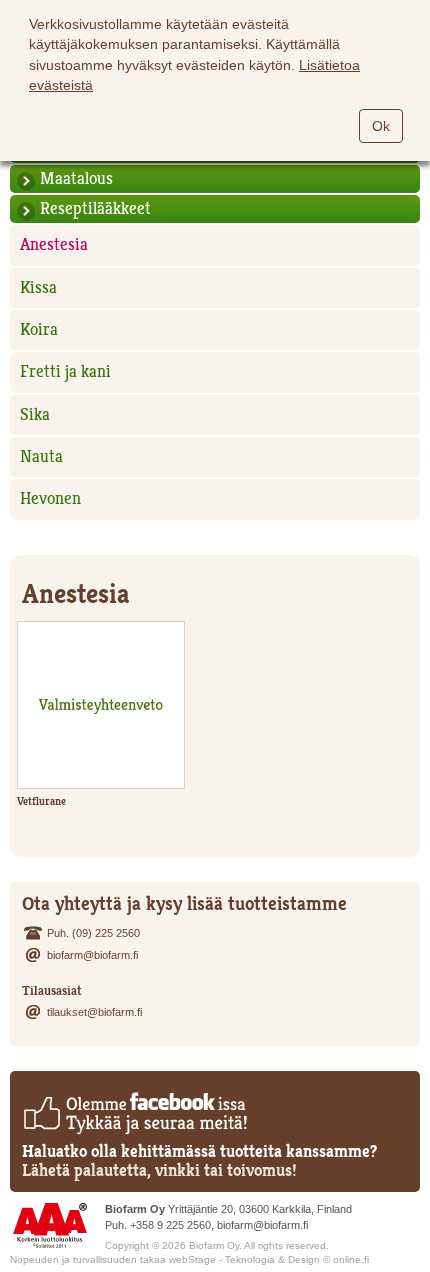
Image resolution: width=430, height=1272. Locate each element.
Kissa (38, 287)
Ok (381, 126)
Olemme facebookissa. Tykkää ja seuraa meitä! (134, 1113)
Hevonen (50, 498)
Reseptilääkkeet (95, 208)
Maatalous (76, 178)
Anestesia (54, 244)
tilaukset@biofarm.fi (94, 1012)
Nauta (41, 456)
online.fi (351, 1259)
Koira (39, 329)
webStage (192, 1259)
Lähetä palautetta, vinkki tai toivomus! (159, 1170)
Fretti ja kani (65, 371)
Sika (35, 414)
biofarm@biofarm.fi (92, 955)
